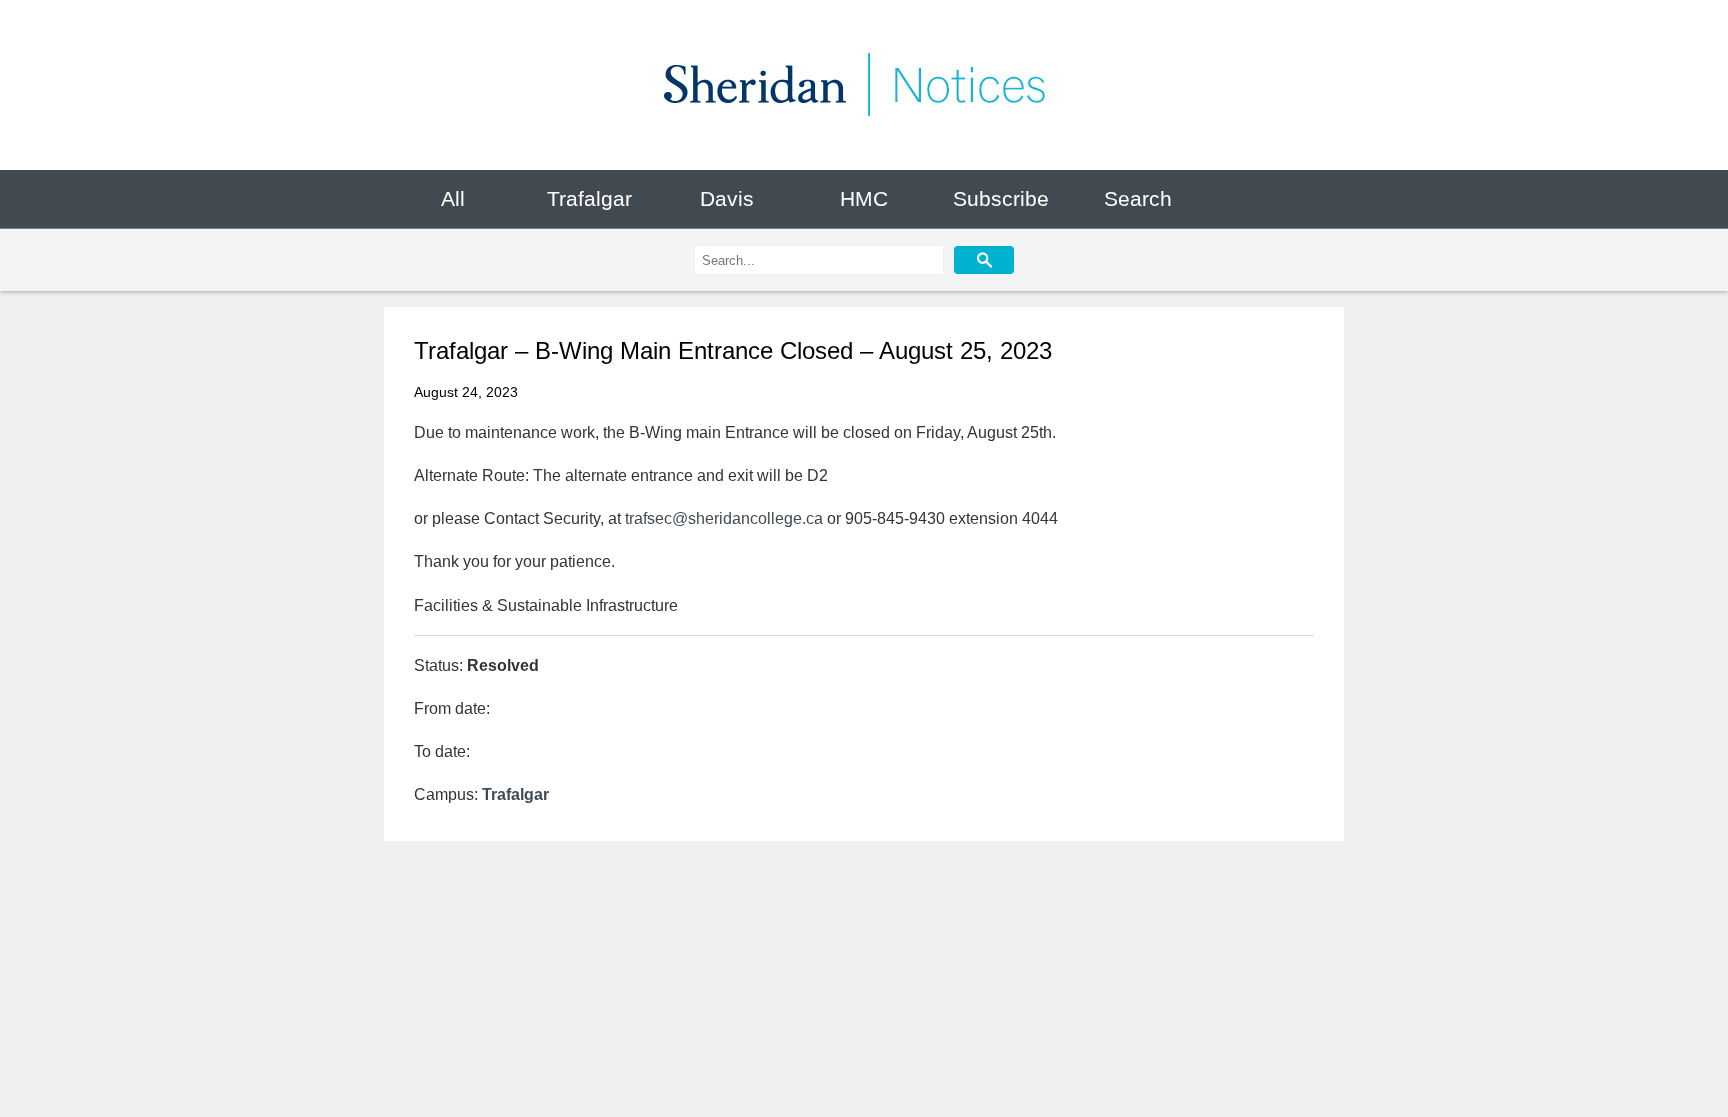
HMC (864, 198)
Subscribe (1001, 198)
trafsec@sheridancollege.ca (724, 518)
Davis (727, 198)
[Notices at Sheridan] (864, 85)
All (453, 198)
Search (1138, 198)
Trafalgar (589, 198)
